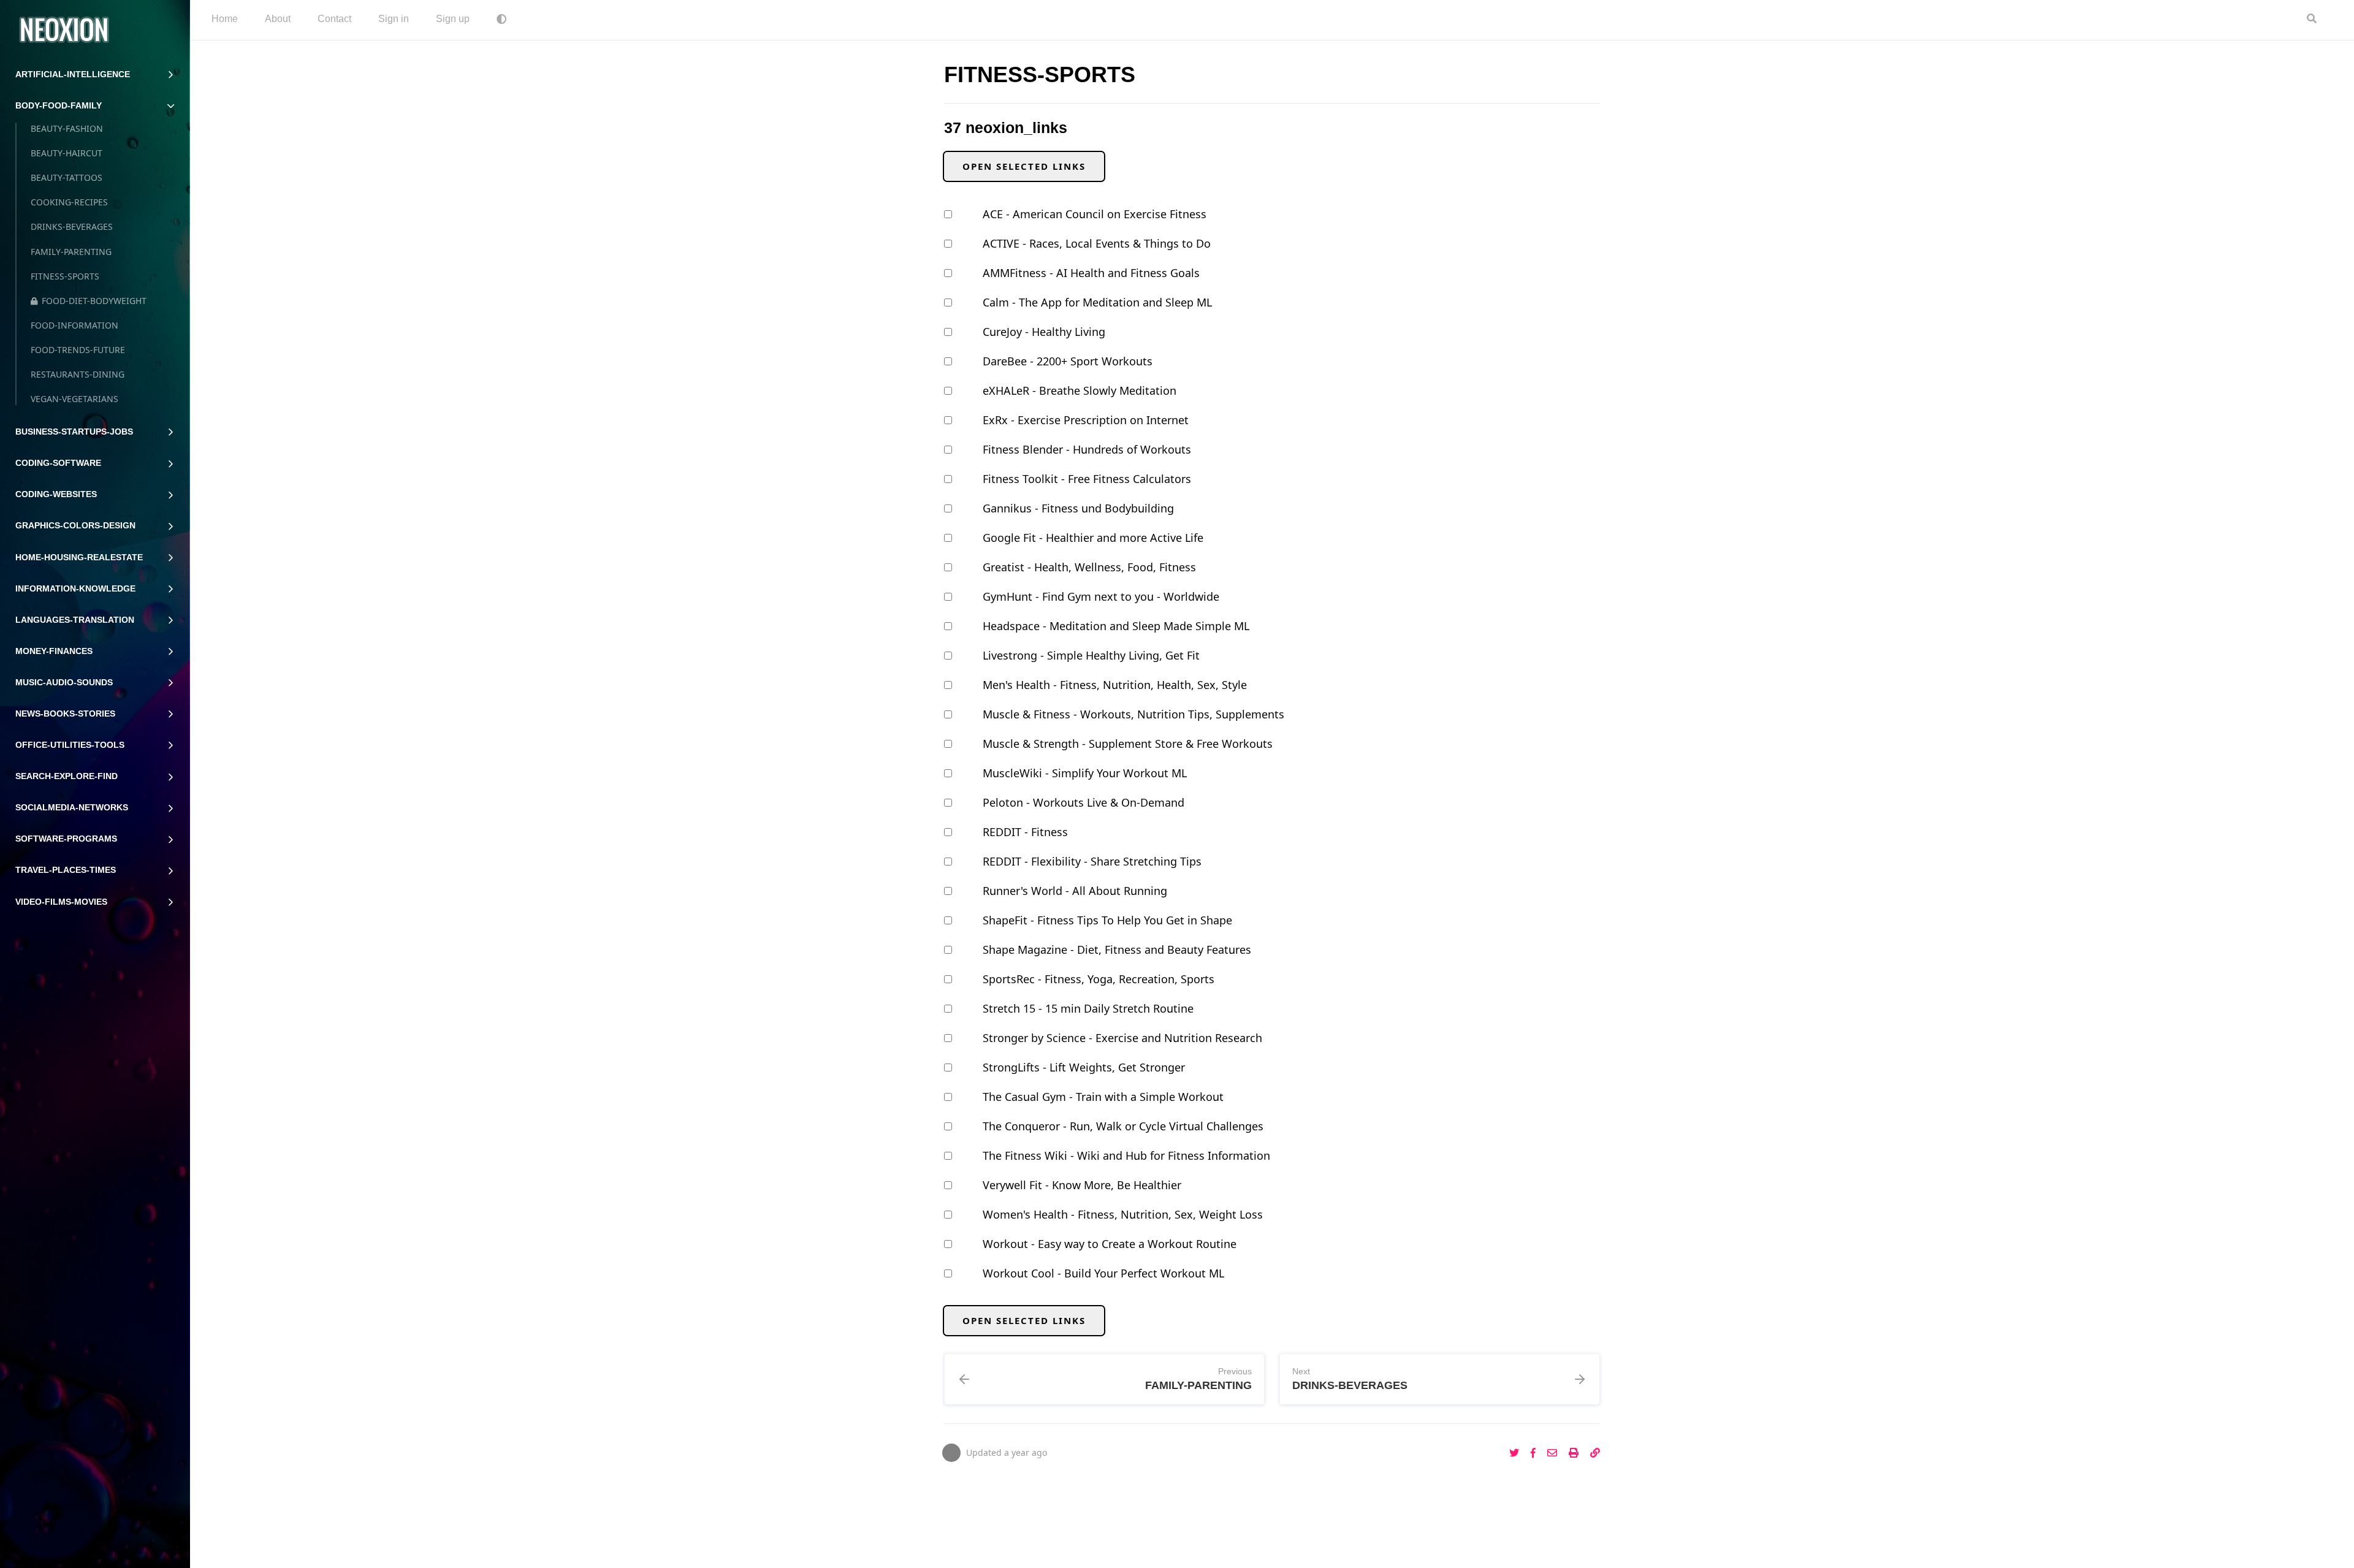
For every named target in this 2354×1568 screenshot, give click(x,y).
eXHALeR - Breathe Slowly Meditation (1080, 390)
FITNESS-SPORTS (65, 276)
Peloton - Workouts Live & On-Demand (1084, 802)
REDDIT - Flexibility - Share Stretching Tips (1092, 861)
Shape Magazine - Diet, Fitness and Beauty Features (1117, 950)
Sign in (394, 19)
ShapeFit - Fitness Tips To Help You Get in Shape (1107, 920)
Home (225, 19)
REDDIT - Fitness (1025, 832)
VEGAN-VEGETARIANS (74, 399)
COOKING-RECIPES (69, 202)
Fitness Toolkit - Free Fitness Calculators (1087, 479)
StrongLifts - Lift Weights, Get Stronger (1084, 1067)
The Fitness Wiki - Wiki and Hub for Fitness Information (1126, 1155)
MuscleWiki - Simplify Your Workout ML (1085, 773)
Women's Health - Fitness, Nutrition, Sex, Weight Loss (1123, 1214)
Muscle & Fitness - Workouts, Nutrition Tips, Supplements (1133, 714)
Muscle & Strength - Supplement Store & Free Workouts (1128, 744)
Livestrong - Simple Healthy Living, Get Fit (1091, 655)
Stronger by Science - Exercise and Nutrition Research (1122, 1038)
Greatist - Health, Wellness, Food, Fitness (1089, 567)
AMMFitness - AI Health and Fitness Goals (1091, 273)
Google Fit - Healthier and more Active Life (1093, 538)
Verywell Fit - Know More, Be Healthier (1082, 1185)
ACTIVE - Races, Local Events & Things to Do (1097, 243)
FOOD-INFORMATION (74, 325)
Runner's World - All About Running (1075, 891)
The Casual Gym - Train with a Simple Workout (1103, 1097)
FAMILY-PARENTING (71, 252)
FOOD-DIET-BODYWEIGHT (94, 301)
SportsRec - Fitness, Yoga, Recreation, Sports (1099, 979)
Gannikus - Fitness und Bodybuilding (1078, 508)
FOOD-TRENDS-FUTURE (78, 350)
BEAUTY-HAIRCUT (67, 153)
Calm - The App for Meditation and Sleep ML (1097, 302)
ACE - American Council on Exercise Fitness (1095, 214)
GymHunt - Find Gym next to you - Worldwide (1101, 596)
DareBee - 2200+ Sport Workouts (1068, 361)
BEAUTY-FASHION (67, 128)
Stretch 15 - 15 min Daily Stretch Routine (1088, 1008)
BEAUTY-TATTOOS (67, 177)
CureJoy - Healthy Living (1044, 332)
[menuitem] (225, 20)
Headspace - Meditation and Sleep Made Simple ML (1116, 626)
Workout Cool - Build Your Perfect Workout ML (1103, 1273)
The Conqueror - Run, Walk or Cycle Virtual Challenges (1123, 1126)
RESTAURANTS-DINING (78, 374)
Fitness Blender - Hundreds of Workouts (1087, 449)
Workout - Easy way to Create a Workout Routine (1110, 1244)
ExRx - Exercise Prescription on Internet (1086, 420)
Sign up (453, 19)
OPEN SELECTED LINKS (1024, 166)
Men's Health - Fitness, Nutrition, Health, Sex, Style (1115, 685)
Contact (334, 19)
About (278, 19)
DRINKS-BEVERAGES (72, 226)
